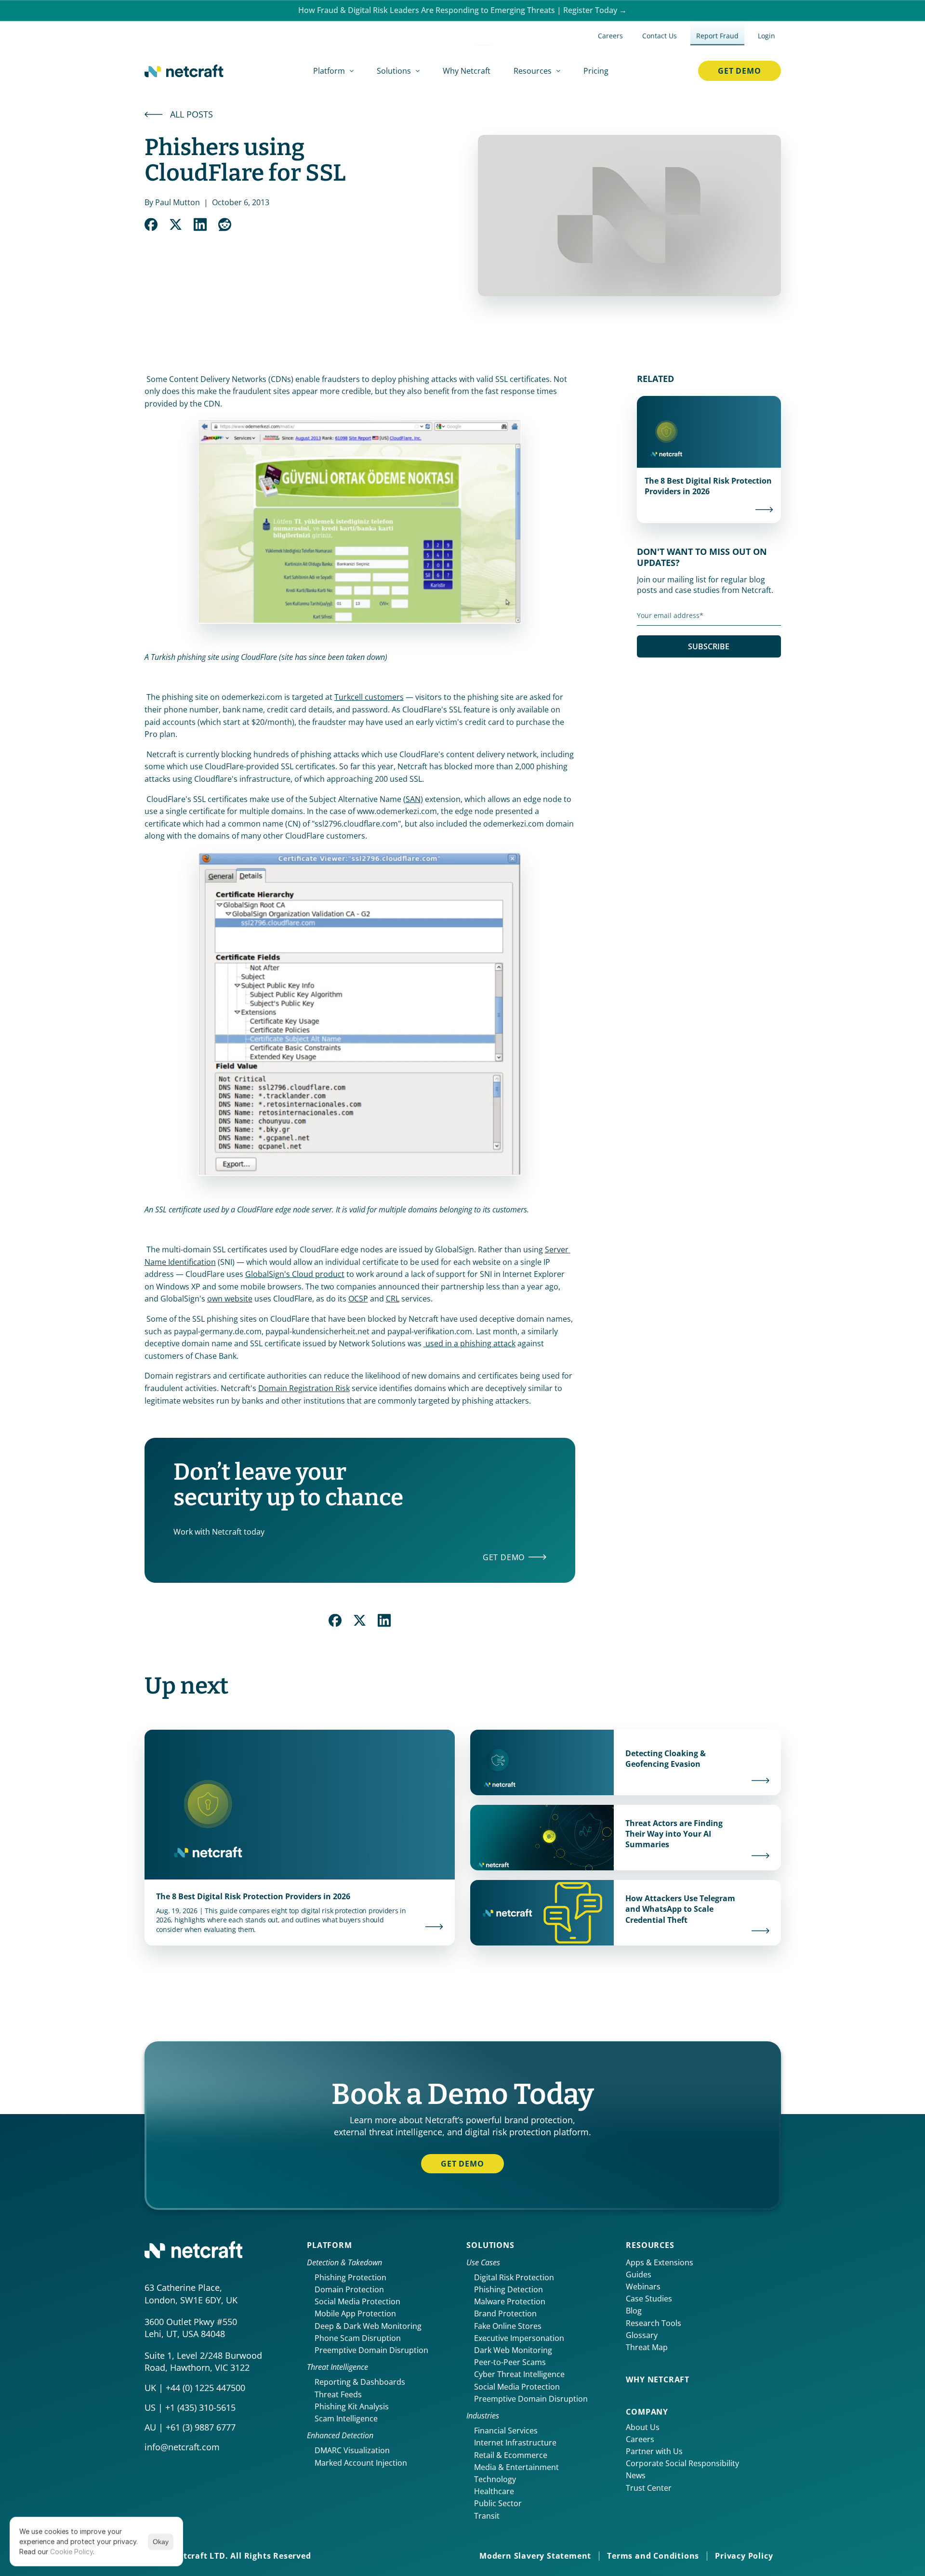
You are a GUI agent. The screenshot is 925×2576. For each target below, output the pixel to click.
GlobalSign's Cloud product (295, 1274)
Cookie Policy (72, 2552)
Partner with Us (654, 2451)
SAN (413, 799)
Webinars (643, 2287)
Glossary (642, 2335)
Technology (495, 2479)
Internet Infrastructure (515, 2443)
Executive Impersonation (519, 2338)
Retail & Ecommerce (511, 2455)
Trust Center (649, 2488)
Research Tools (654, 2323)
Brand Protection (505, 2313)
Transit (487, 2516)
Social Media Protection (357, 2301)
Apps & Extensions (660, 2262)
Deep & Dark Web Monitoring (368, 2326)
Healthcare (494, 2491)
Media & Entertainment (516, 2467)
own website (230, 1299)
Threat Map (647, 2347)
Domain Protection (349, 2289)
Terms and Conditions (653, 2556)
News (636, 2475)
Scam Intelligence (346, 2418)
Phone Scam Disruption (358, 2338)
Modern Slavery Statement (535, 2556)
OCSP (358, 1299)
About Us (643, 2427)
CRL (393, 1299)
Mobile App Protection (355, 2313)
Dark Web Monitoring (513, 2350)
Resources (650, 2245)
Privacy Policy (744, 2556)
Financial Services (506, 2431)
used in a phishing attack (469, 1343)
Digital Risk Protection (514, 2277)
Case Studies (649, 2299)
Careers (640, 2439)
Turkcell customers (369, 697)
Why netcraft (658, 2379)
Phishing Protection (350, 2277)
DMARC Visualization (352, 2450)
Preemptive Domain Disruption (371, 2350)
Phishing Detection (509, 2289)
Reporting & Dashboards (360, 2382)
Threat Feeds (338, 2394)
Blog (634, 2311)
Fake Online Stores (508, 2326)
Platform (329, 2245)
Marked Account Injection (361, 2463)
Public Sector (498, 2503)
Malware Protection (510, 2301)
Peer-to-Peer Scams (510, 2362)
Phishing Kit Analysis (352, 2406)
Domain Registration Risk (304, 1388)
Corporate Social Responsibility (682, 2463)
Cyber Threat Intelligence (519, 2374)
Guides (639, 2274)
